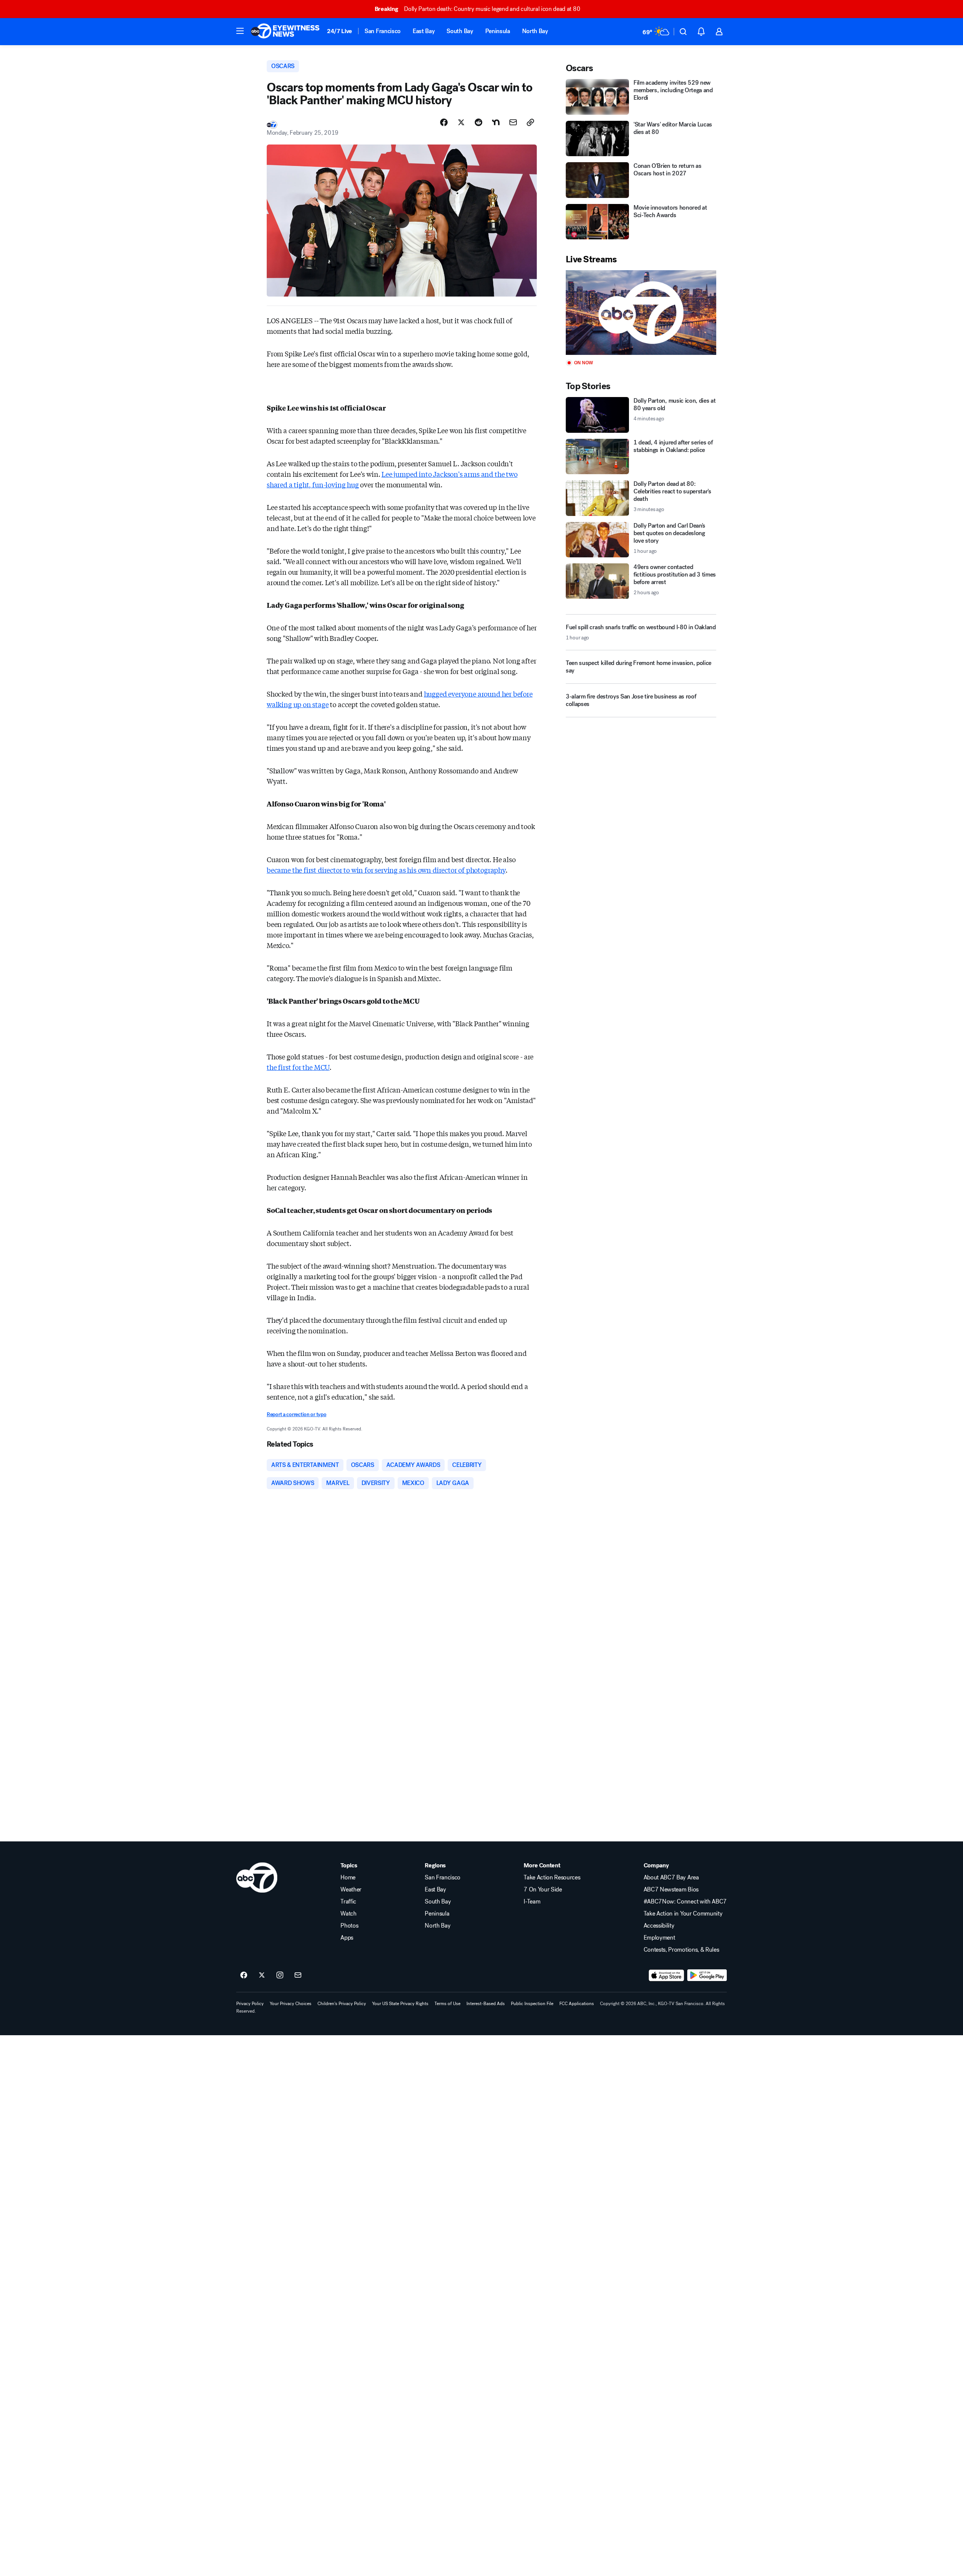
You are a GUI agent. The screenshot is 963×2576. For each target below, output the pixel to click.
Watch (348, 1914)
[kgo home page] (257, 1878)
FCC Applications (577, 2004)
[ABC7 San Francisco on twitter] (262, 1975)
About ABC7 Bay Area (671, 1878)
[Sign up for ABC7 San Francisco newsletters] (298, 1975)
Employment (659, 1938)
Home (348, 1878)
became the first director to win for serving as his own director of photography (386, 870)
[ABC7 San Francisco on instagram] (280, 1975)
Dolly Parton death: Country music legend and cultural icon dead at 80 (477, 9)
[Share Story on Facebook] (444, 122)
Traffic (348, 1902)
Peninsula (498, 31)
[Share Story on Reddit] (478, 122)
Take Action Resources (552, 1878)
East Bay (424, 31)
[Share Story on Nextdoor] (496, 122)
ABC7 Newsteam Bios (671, 1890)
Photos (349, 1926)
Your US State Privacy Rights (400, 2004)
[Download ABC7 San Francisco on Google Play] (707, 1975)
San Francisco (383, 31)
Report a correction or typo (296, 1414)
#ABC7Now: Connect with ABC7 (685, 1902)
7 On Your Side (543, 1890)
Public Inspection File (532, 2004)
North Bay (535, 31)
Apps (347, 1938)
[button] (240, 31)
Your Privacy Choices (291, 2004)
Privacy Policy (250, 2004)
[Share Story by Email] (513, 122)
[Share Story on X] (461, 122)
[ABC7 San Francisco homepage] (285, 32)
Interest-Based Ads (486, 2004)
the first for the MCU (298, 1067)
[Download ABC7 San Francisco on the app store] (667, 1975)
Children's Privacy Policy (342, 2004)
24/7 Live (339, 31)
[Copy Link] (530, 122)
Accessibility (659, 1926)
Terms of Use (447, 2004)
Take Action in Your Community (683, 1914)
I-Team (532, 1902)
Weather (351, 1890)
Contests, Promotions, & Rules (681, 1950)
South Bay (460, 31)
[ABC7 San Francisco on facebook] (244, 1975)
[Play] (641, 313)
